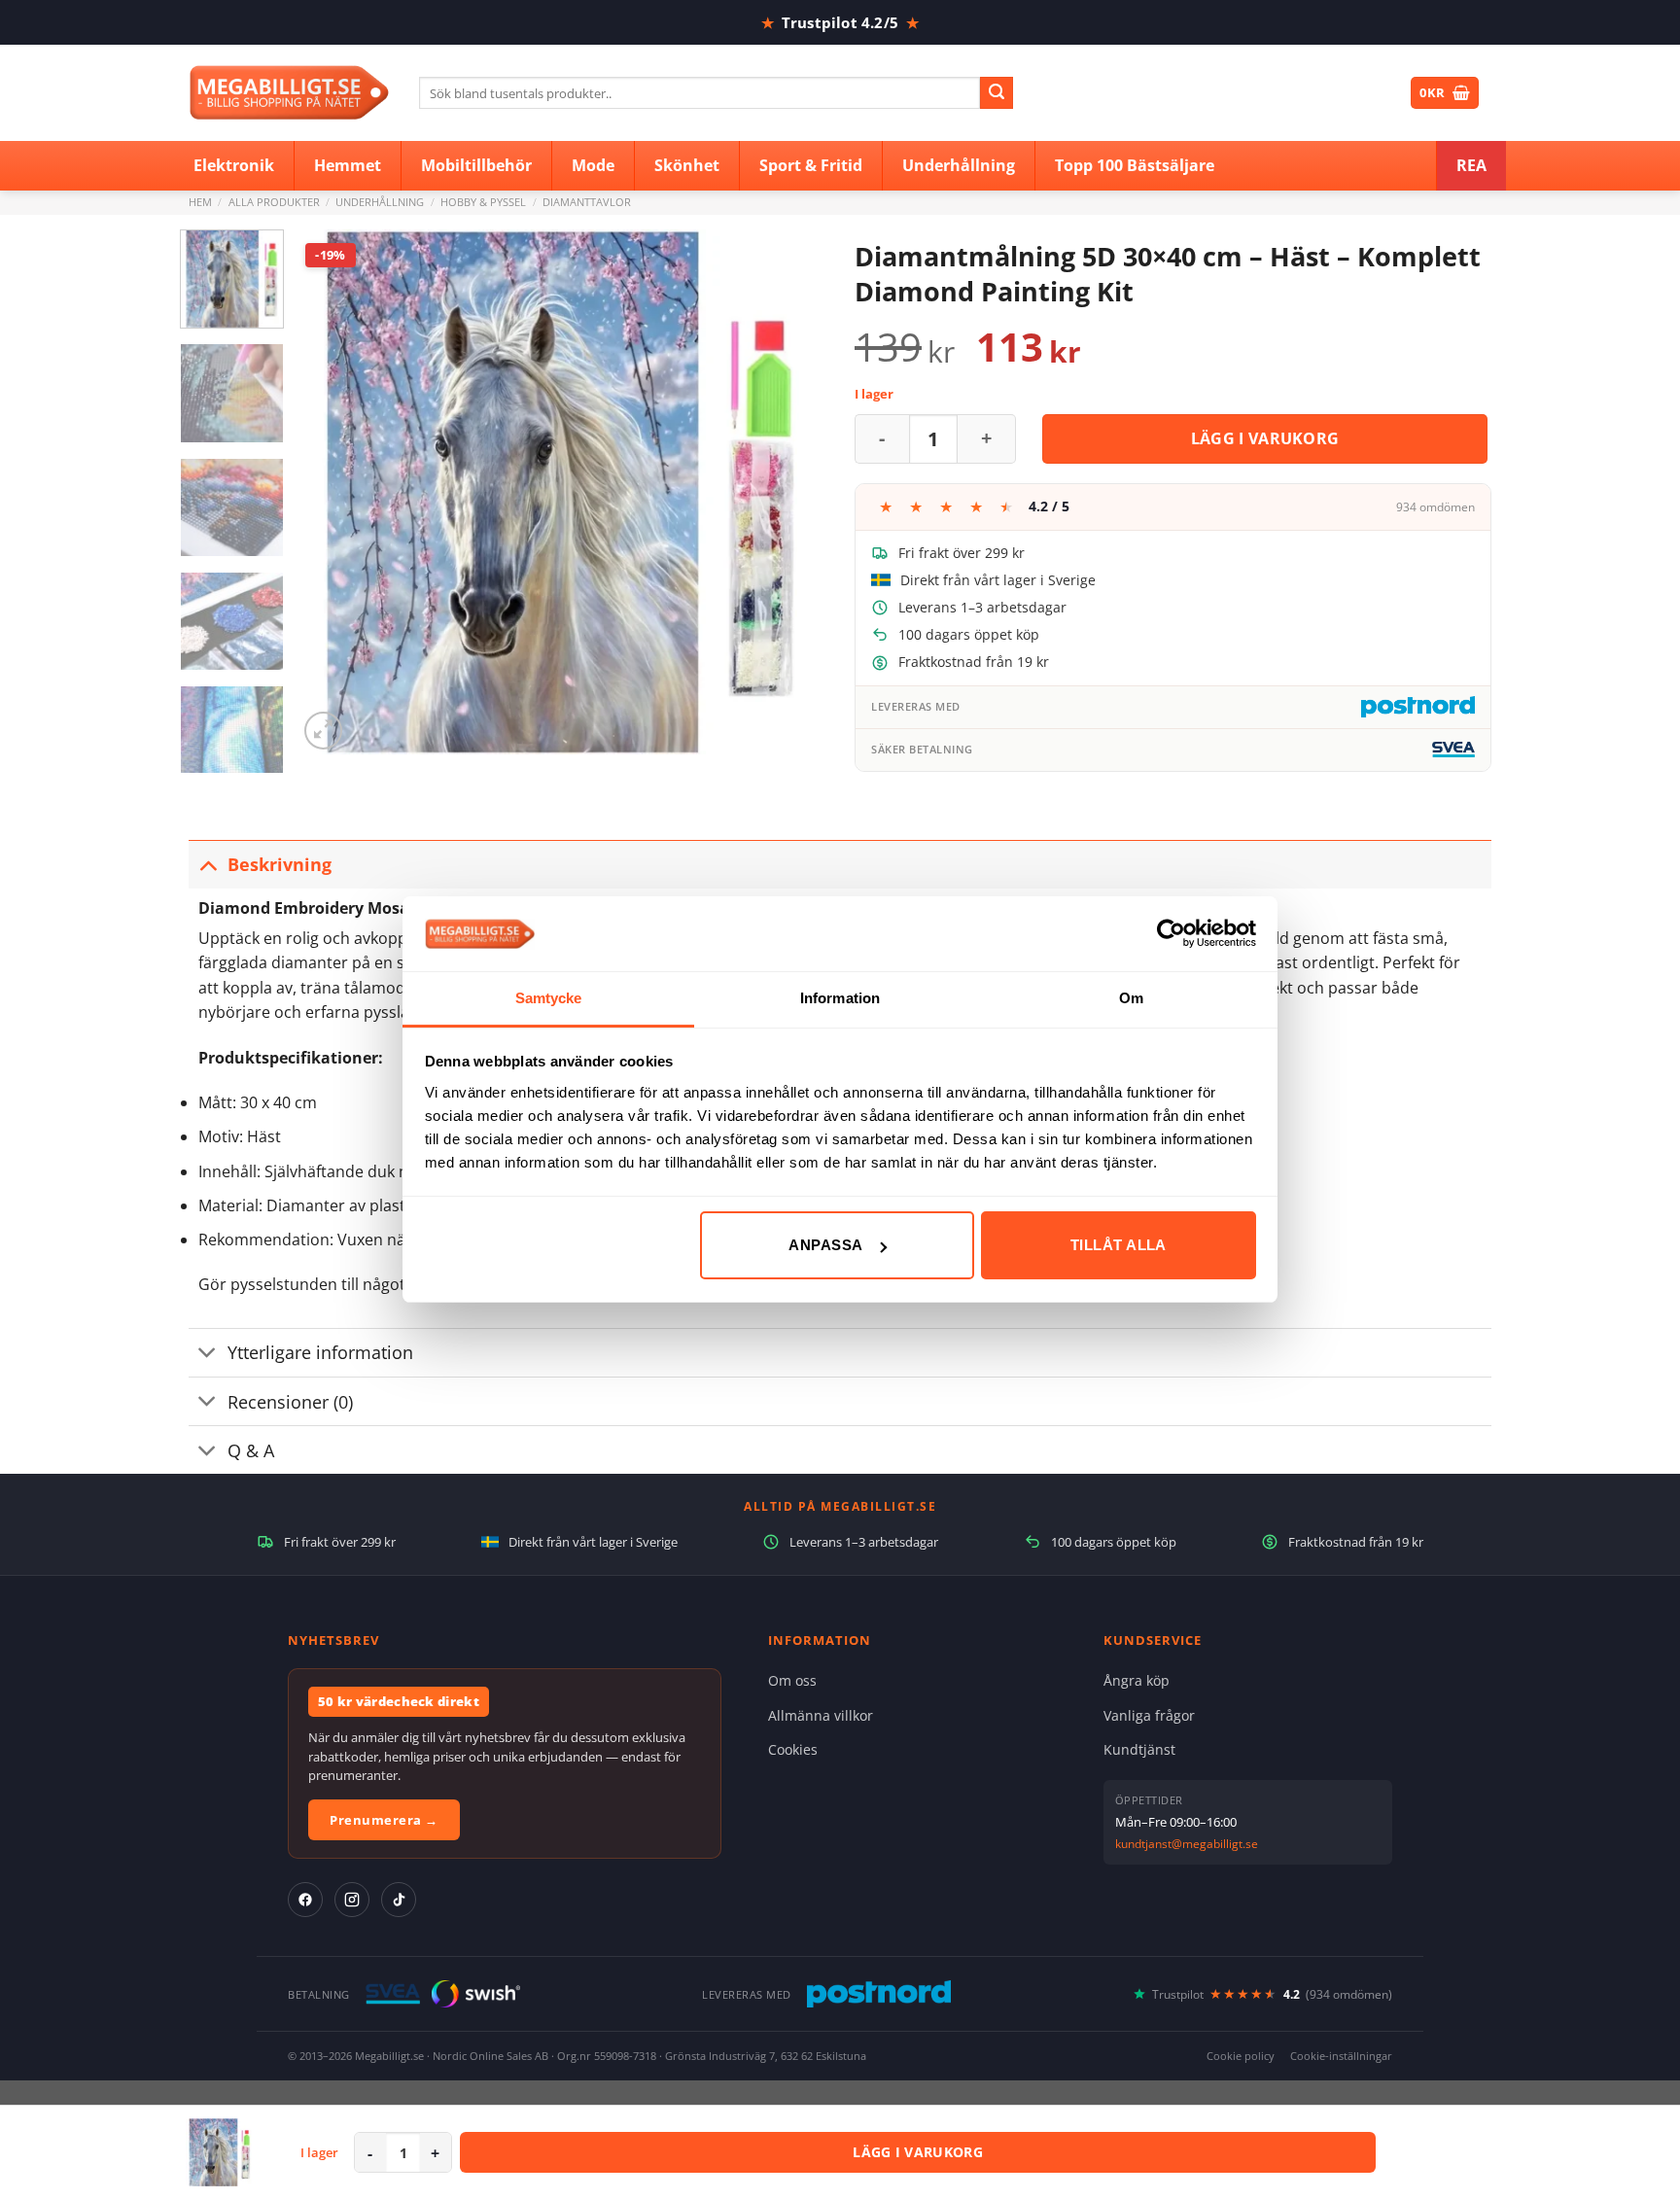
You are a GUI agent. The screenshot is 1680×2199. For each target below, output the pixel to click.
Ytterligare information (320, 1352)
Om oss (792, 1680)
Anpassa (825, 1245)
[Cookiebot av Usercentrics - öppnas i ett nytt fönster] (1171, 933)
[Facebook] (305, 1900)
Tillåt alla (1119, 1245)
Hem (200, 202)
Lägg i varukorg (1265, 438)
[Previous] (332, 492)
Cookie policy (1241, 2056)
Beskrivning (280, 864)
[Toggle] (208, 864)
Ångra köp (1137, 1680)
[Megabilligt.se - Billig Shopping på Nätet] (289, 93)
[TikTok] (399, 1900)
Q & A (251, 1450)
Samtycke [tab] (549, 998)
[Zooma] (323, 731)
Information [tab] (840, 998)
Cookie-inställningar (1341, 2056)
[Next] (790, 492)
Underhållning (380, 202)
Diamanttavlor (587, 202)
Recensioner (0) (290, 1402)
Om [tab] (1131, 998)
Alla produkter (274, 202)
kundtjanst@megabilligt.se (1187, 1844)
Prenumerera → (384, 1820)
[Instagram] (352, 1900)
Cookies (793, 1749)
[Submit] (997, 93)
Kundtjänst (1139, 1749)
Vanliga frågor (1149, 1715)
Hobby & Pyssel (483, 202)
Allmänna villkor (821, 1715)
